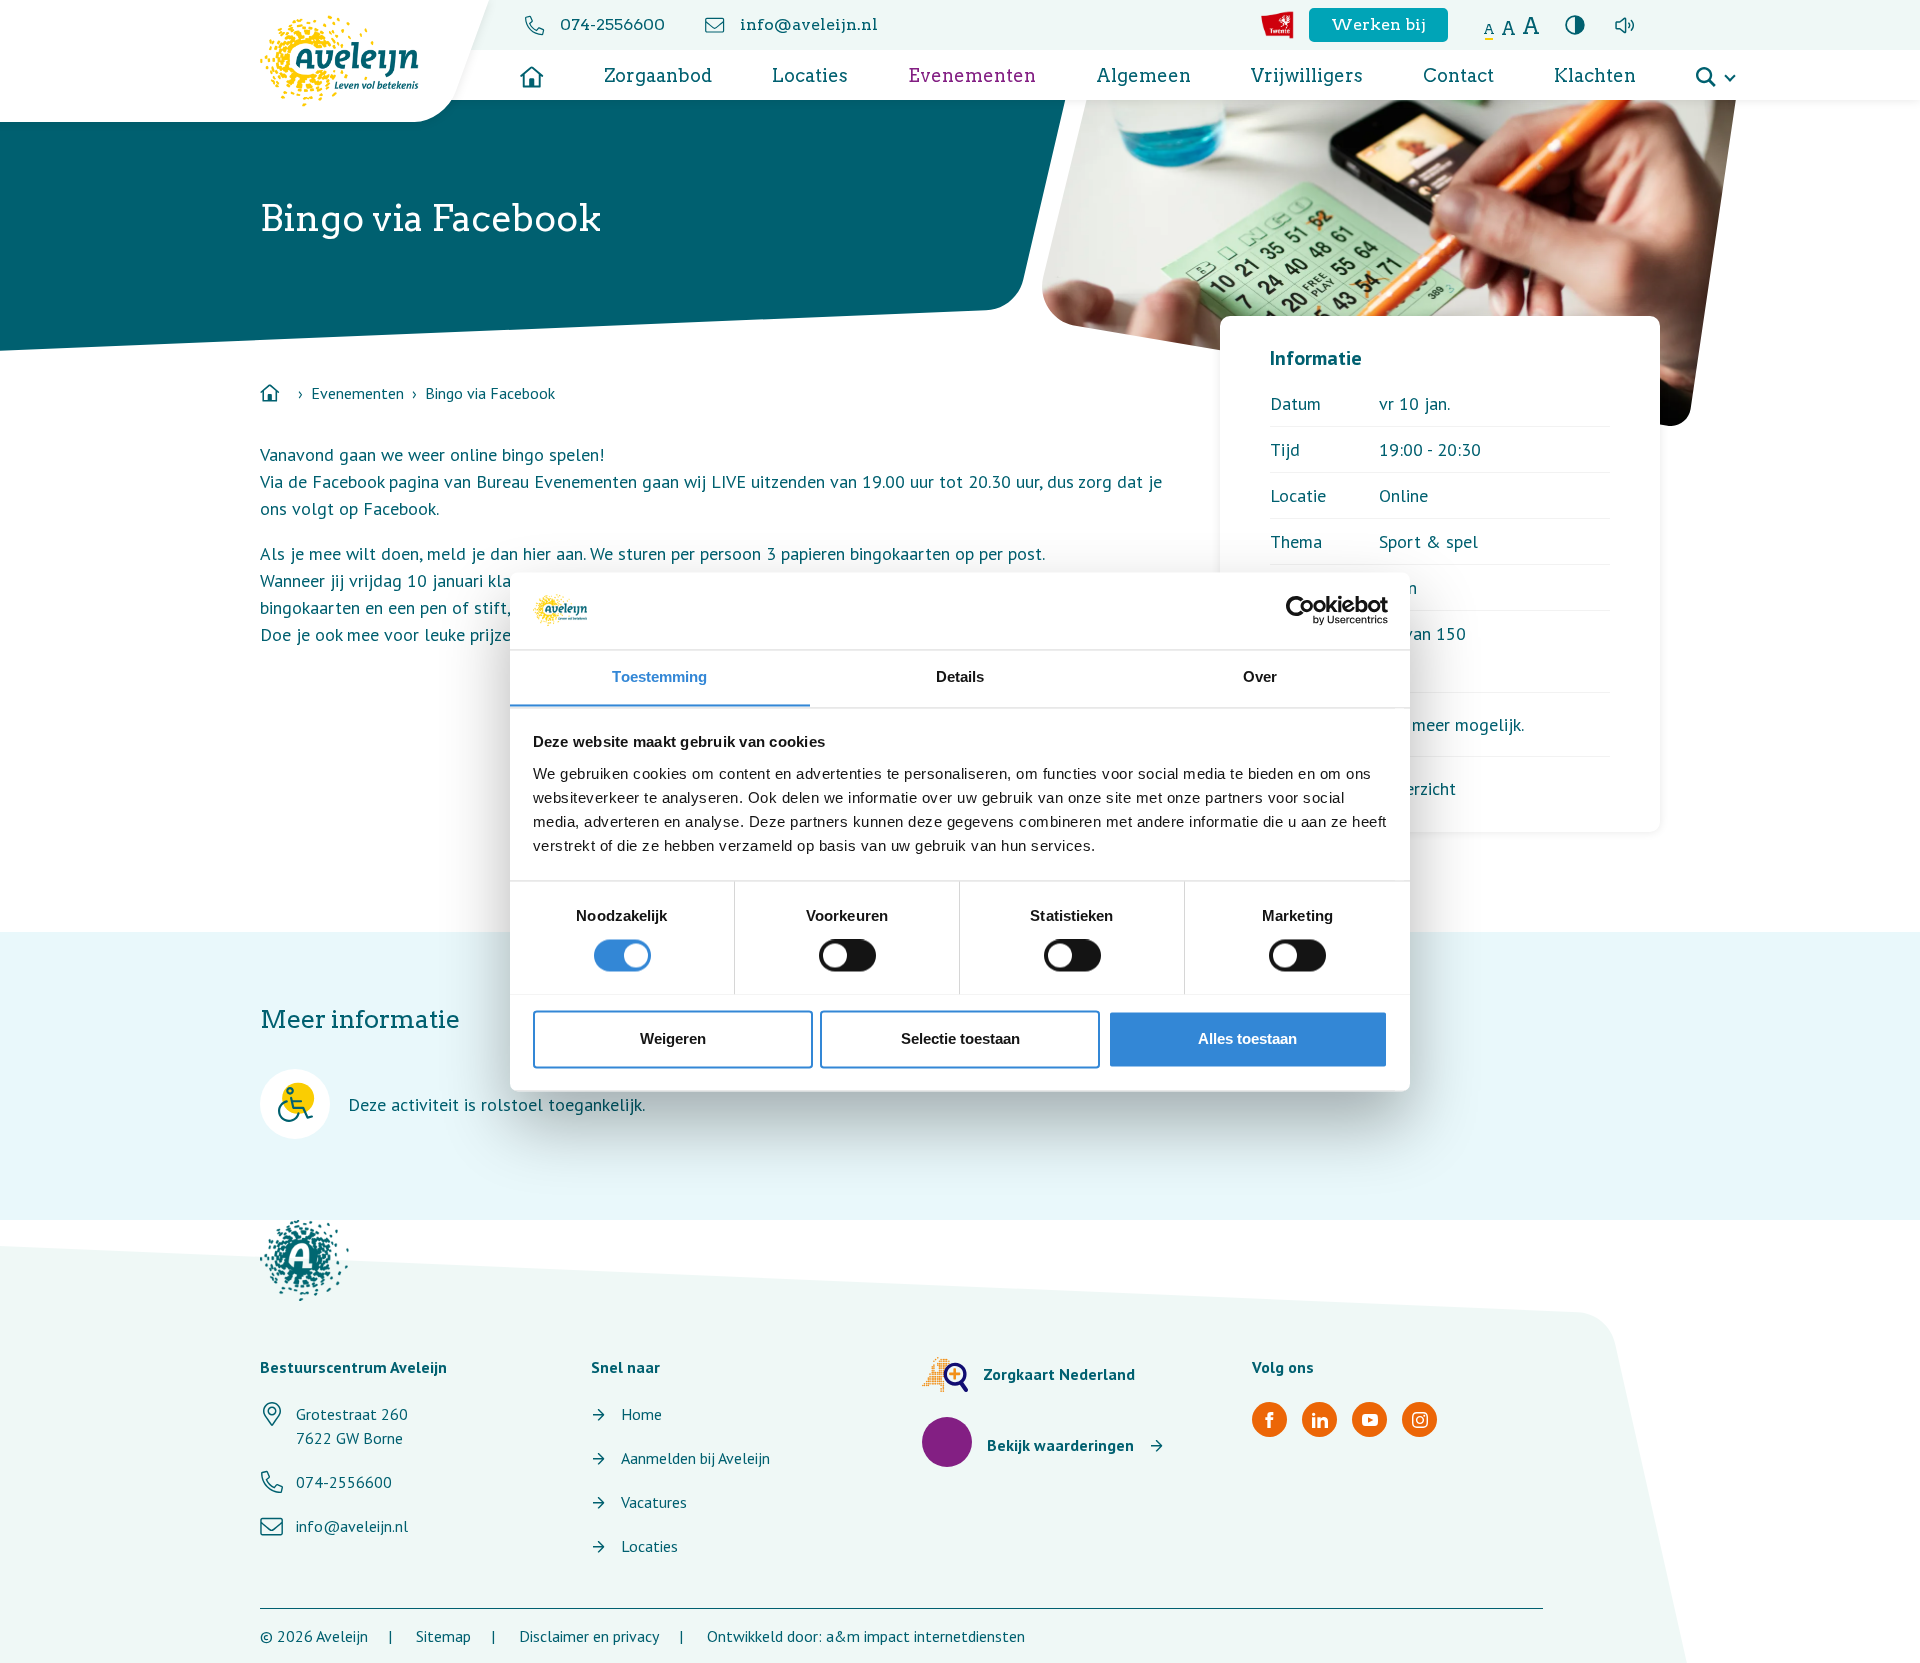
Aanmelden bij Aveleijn (695, 1458)
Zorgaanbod (658, 75)
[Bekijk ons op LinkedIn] (1319, 1419)
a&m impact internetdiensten (925, 1636)
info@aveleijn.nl (809, 24)
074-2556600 (612, 24)
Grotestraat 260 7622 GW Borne (352, 1426)
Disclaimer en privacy (589, 1636)
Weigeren (673, 1038)
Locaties (810, 75)
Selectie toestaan (960, 1038)
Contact (1458, 75)
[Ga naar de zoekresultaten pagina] (1715, 70)
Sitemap (443, 1636)
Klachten (1595, 75)
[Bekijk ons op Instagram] (1419, 1419)
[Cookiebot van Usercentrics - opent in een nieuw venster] (1300, 610)
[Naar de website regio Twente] (1277, 25)
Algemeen (1143, 75)
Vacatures (654, 1502)
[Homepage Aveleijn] (354, 61)
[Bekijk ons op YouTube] (1369, 1419)
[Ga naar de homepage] (532, 70)
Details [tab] (960, 676)
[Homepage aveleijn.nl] (304, 1260)
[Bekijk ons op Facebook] (1269, 1419)
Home (641, 1414)
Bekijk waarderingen (1060, 1445)
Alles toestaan (1247, 1038)
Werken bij (1378, 24)
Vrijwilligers (1307, 75)
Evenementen (972, 75)
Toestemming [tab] (659, 676)
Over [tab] (1260, 676)
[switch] (847, 955)
